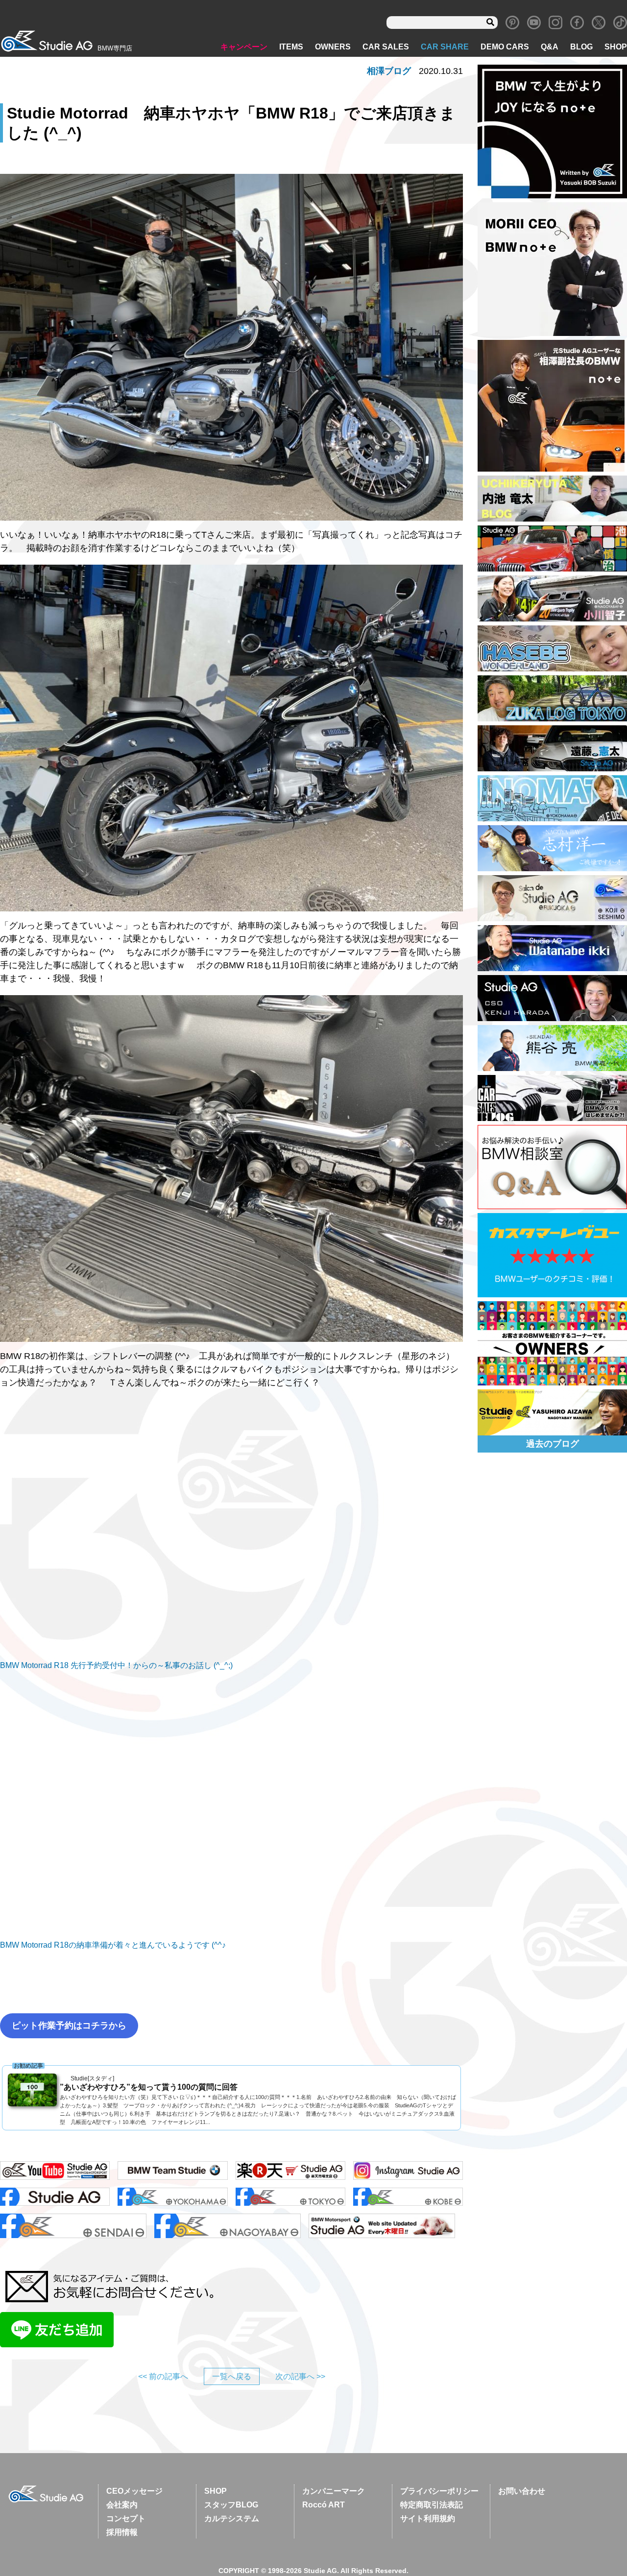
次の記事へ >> (300, 2376)
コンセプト (126, 2518)
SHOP (616, 47)
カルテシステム (232, 2518)
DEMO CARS (505, 47)
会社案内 (122, 2505)
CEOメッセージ (134, 2491)
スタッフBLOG (231, 2505)
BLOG (581, 47)
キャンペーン (244, 47)
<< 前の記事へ (163, 2376)
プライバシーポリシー (439, 2491)
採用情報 (122, 2532)
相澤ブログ (389, 71)
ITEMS (291, 47)
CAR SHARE (445, 47)
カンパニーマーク (334, 2491)
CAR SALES (386, 47)
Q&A (550, 47)
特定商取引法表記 (432, 2505)
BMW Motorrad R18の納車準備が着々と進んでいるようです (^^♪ (113, 1945)
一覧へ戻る (232, 2376)
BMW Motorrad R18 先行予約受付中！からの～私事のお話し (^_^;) (116, 1665)
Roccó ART (324, 2505)
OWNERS (333, 47)
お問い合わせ (522, 2491)
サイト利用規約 (428, 2518)
